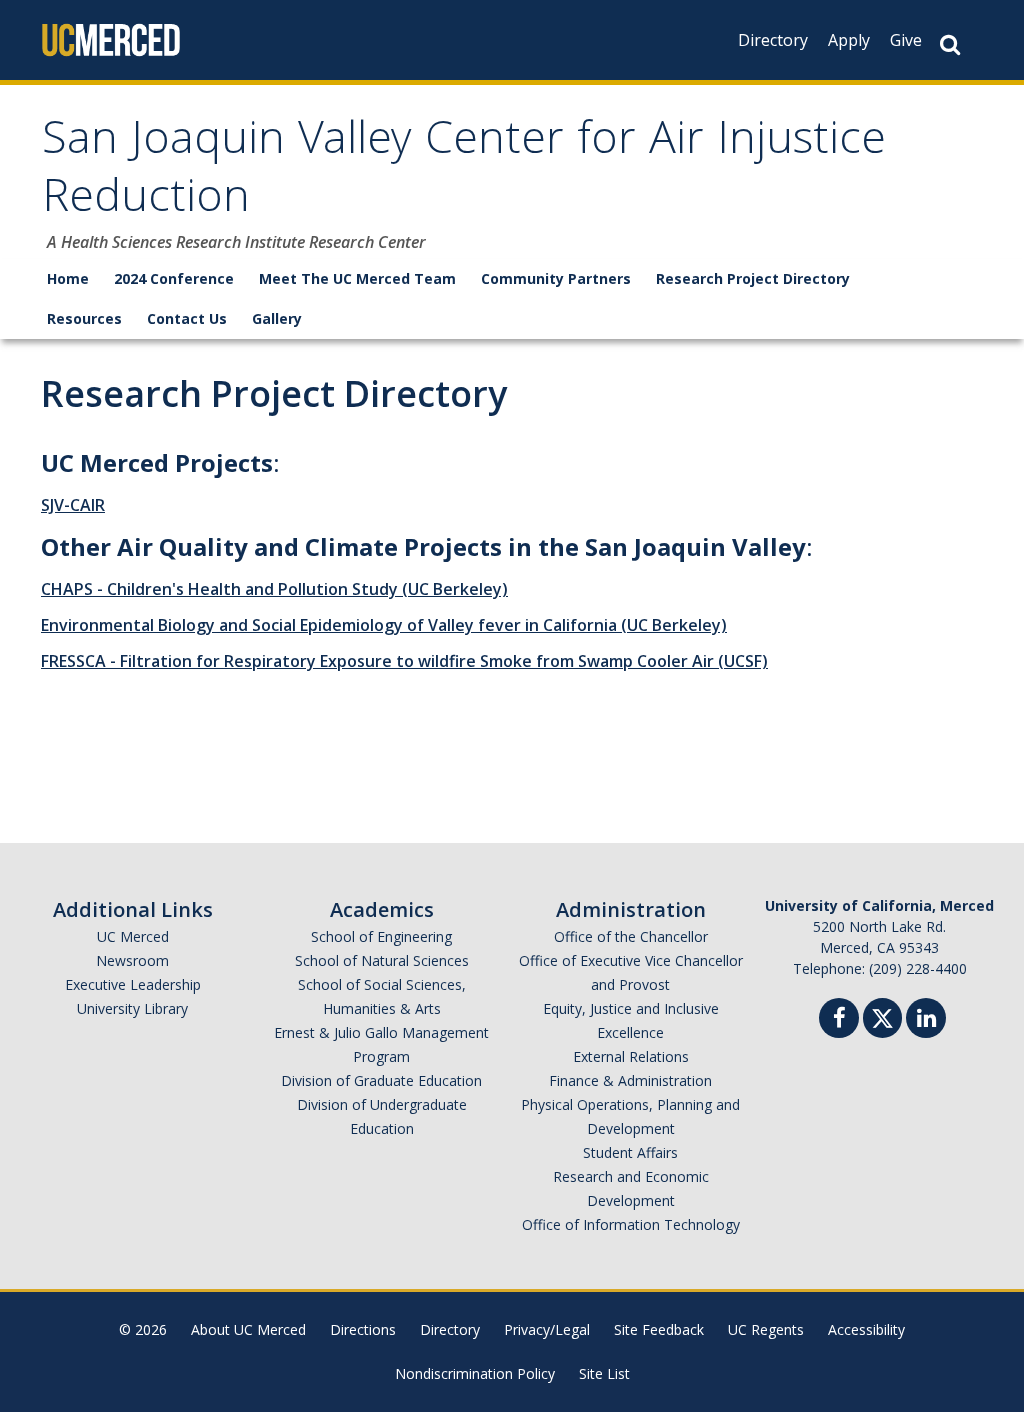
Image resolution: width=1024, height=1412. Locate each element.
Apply (849, 40)
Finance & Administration (630, 1080)
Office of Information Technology (631, 1224)
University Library (132, 1008)
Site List (604, 1373)
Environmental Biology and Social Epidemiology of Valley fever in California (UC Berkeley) (384, 625)
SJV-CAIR (73, 505)
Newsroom (132, 960)
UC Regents (766, 1329)
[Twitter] (882, 1015)
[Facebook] (839, 1020)
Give (906, 40)
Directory (773, 40)
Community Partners (556, 278)
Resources (84, 318)
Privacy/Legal (547, 1329)
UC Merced (133, 936)
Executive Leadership (133, 984)
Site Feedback (659, 1329)
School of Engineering (381, 936)
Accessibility (866, 1329)
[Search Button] (950, 44)
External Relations (631, 1056)
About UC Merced (248, 1329)
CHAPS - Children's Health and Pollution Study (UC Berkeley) (274, 589)
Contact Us (187, 318)
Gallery (277, 318)
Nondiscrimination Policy (475, 1373)
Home (68, 278)
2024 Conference (174, 278)
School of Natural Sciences (382, 960)
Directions (363, 1329)
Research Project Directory (753, 278)
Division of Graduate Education (381, 1080)
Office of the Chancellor (631, 936)
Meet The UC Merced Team (357, 278)
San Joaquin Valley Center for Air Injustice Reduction (464, 172)
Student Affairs (630, 1152)
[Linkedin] (926, 1020)
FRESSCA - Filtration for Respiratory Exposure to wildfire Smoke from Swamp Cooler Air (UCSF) (404, 661)
